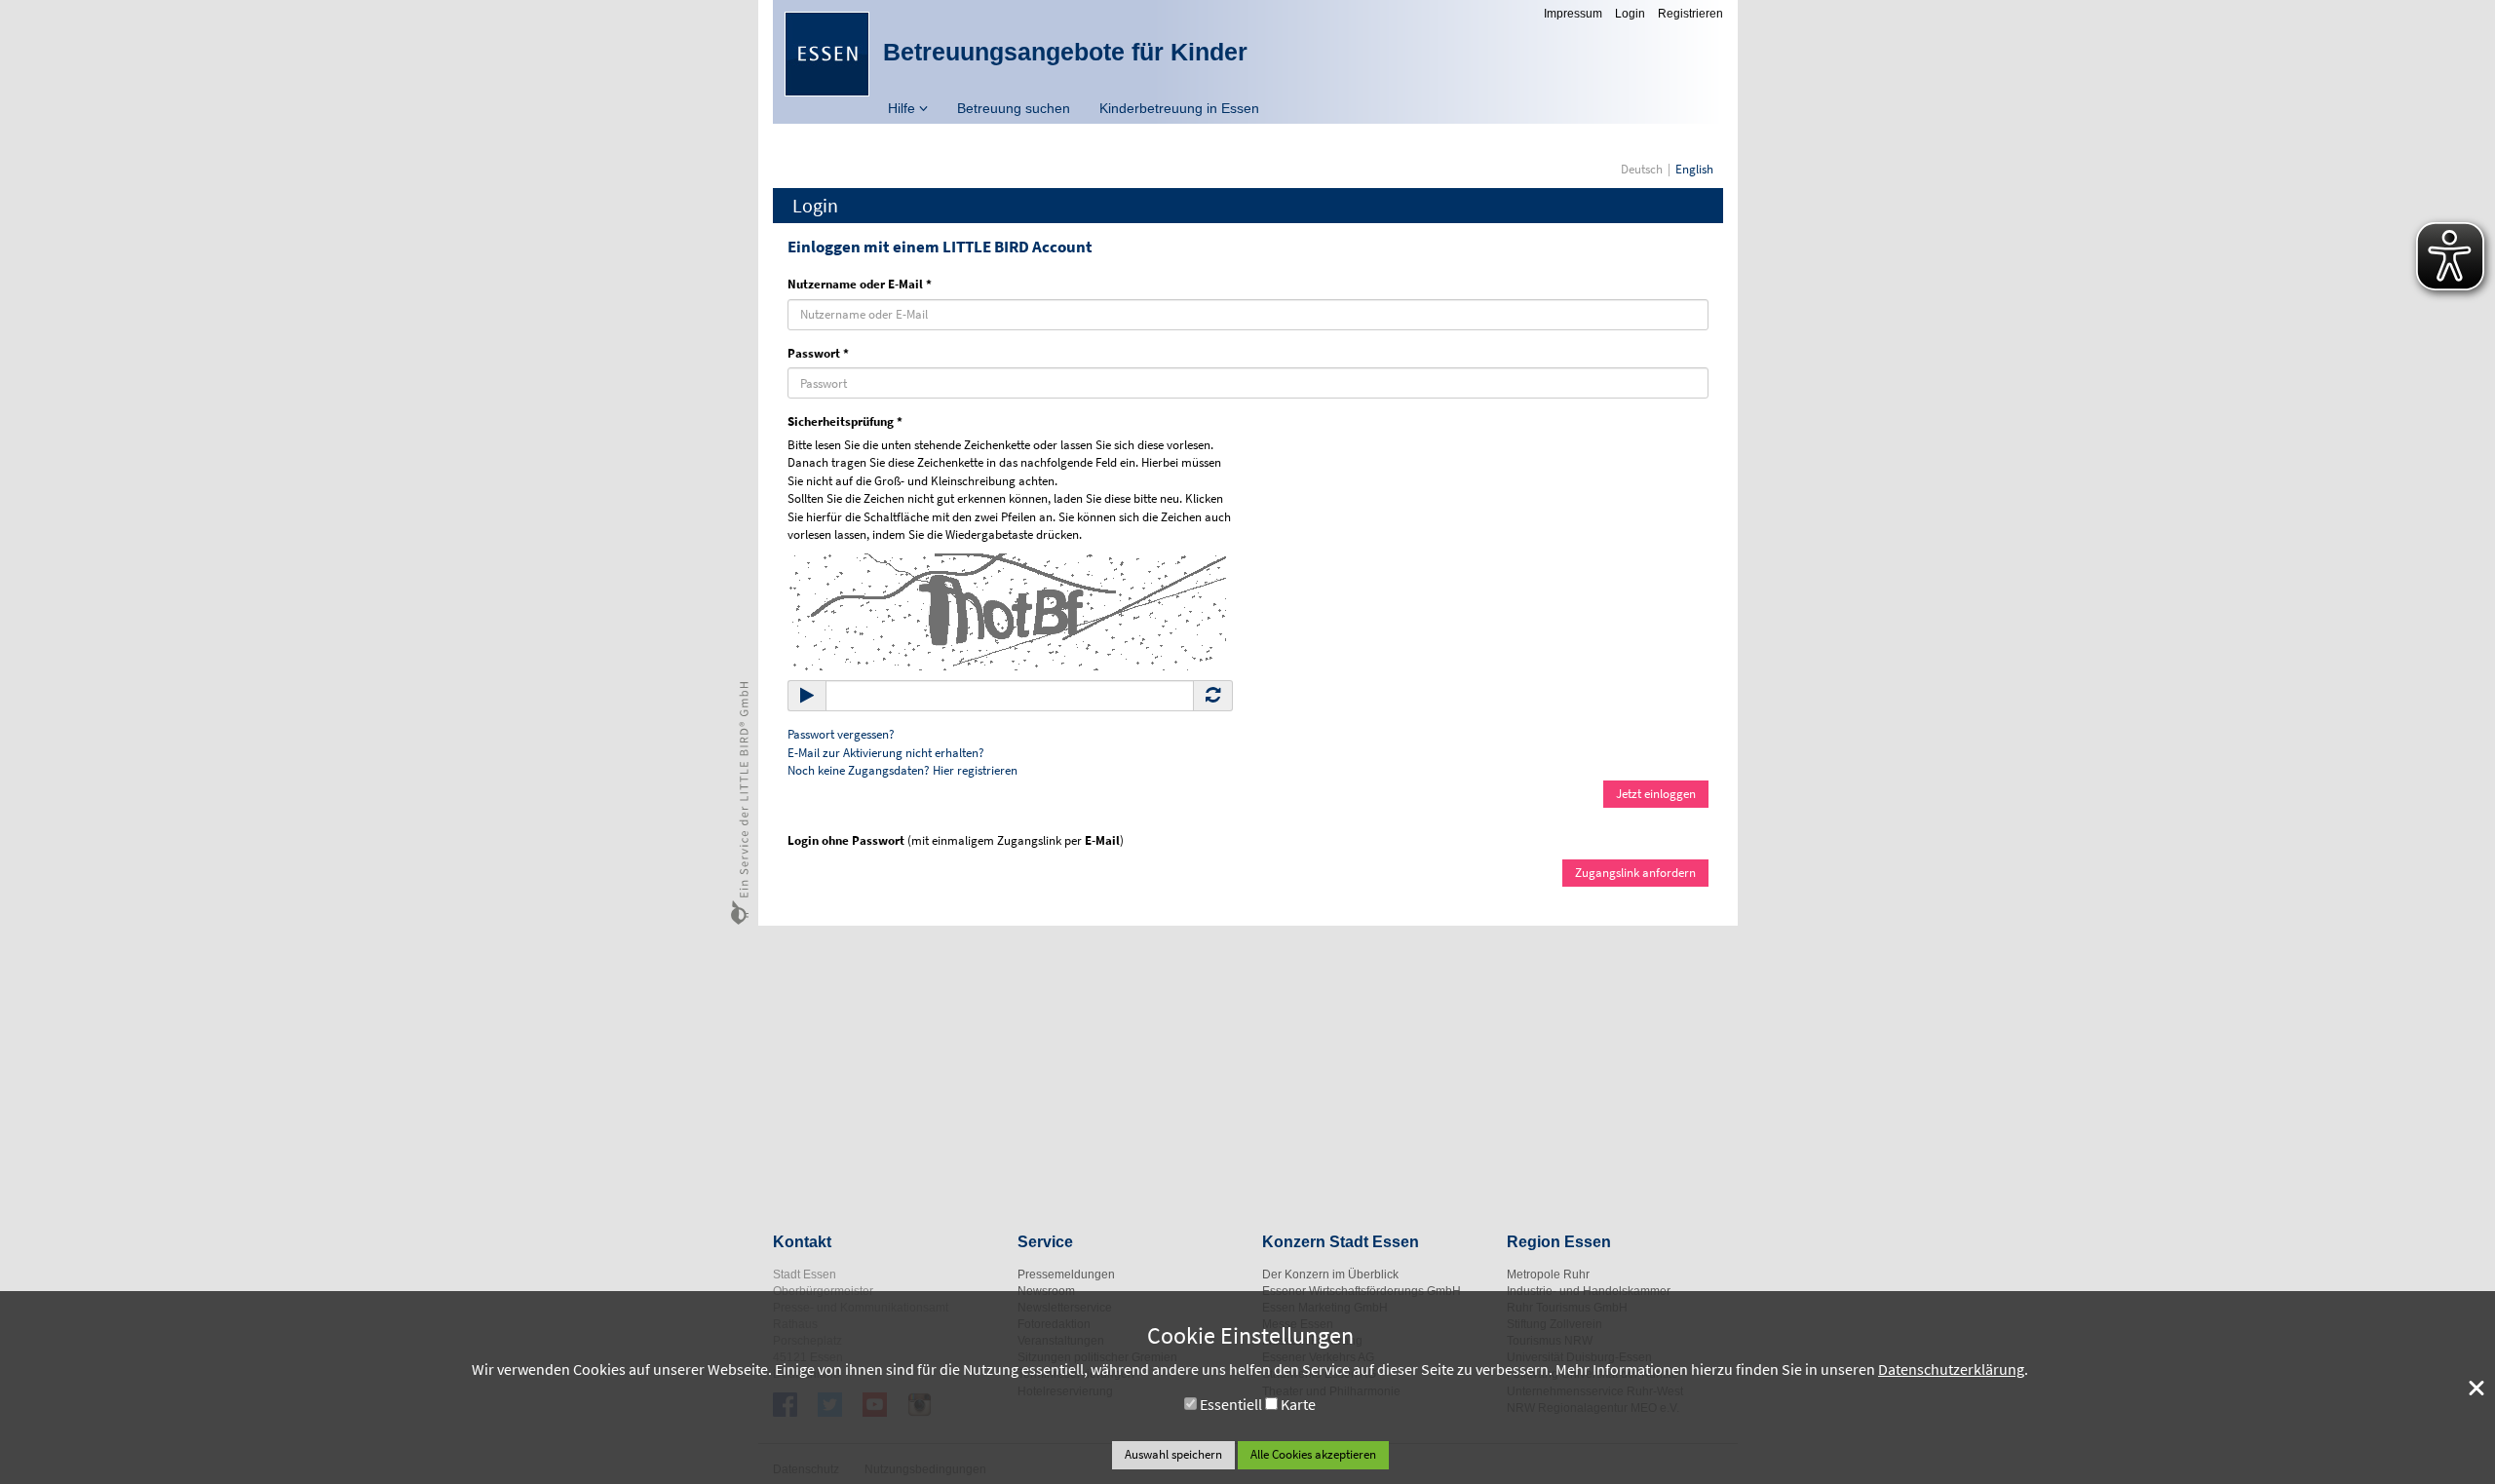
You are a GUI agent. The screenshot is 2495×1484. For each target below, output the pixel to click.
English (1694, 169)
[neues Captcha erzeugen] (1213, 695)
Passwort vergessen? (841, 734)
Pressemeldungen (1066, 1275)
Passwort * (818, 353)
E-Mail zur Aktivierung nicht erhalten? (886, 753)
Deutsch (1642, 169)
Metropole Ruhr (1548, 1275)
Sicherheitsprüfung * (845, 421)
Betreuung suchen (1014, 108)
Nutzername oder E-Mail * (860, 284)
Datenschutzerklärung (1951, 1369)
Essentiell (1231, 1404)
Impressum (1573, 14)
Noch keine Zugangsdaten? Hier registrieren (902, 770)
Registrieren (1690, 14)
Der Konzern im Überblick (1330, 1275)
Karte (1298, 1404)
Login (1630, 14)
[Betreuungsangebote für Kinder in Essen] (827, 54)
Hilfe (903, 108)
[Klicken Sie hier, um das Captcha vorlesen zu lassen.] (1007, 610)
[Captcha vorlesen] (807, 695)
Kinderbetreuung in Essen (1179, 108)
